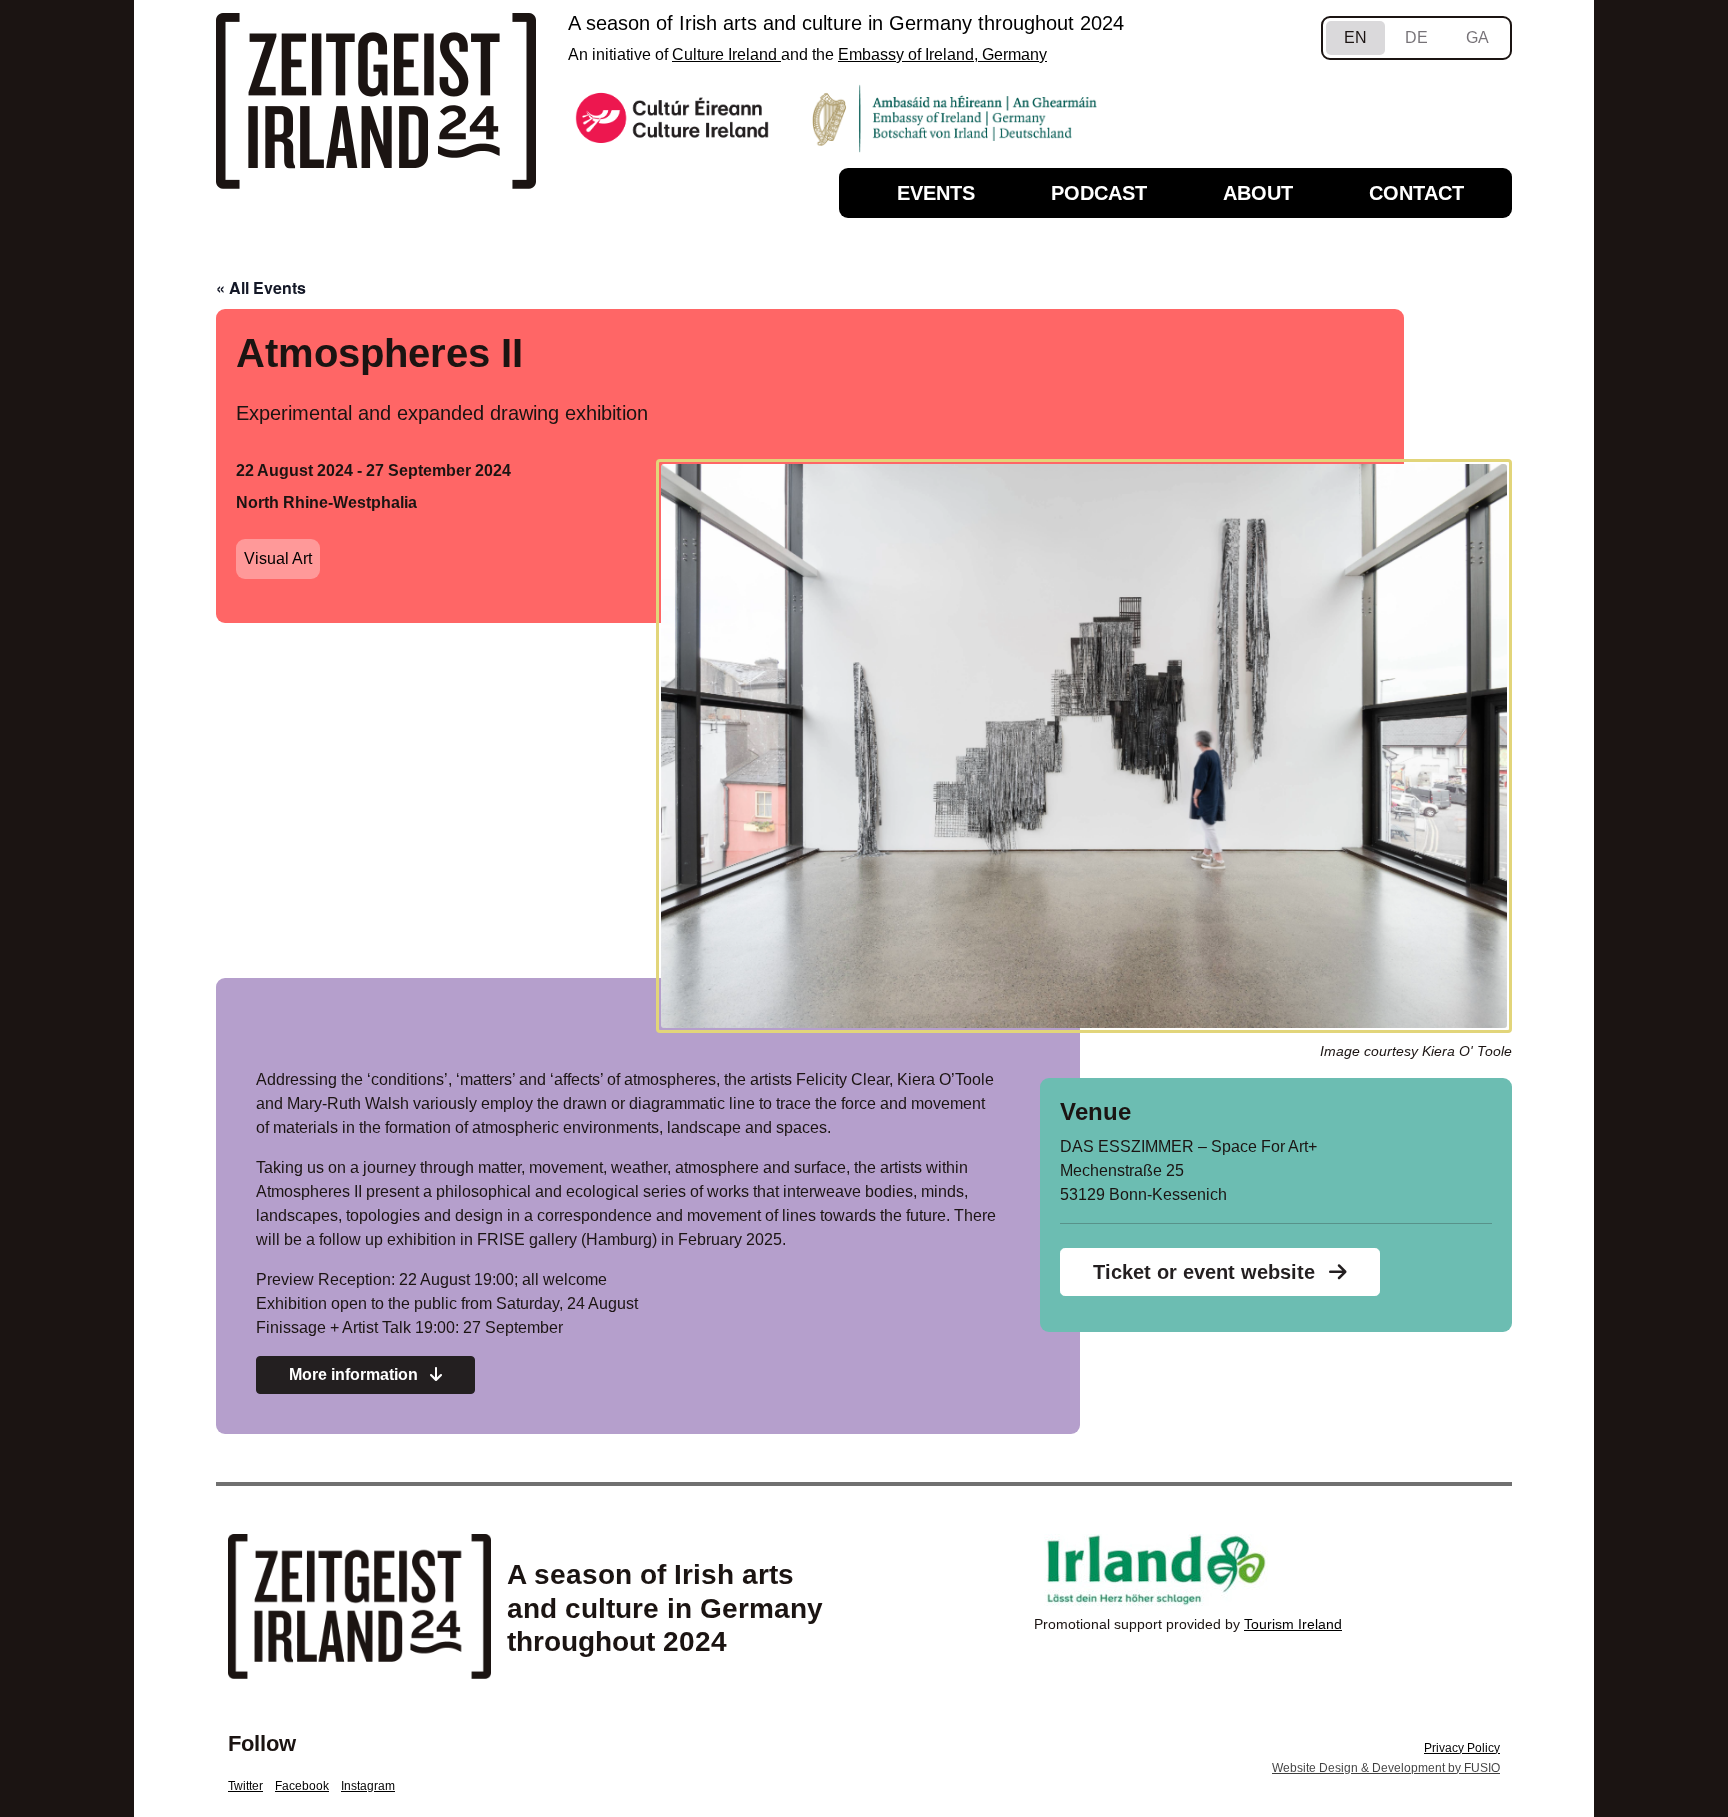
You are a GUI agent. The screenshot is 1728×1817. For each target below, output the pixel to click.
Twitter (245, 1786)
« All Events (261, 287)
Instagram (368, 1786)
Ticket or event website (1207, 1272)
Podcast (1099, 193)
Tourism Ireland (1293, 1624)
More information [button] (355, 1374)
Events (936, 193)
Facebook (302, 1786)
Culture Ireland (726, 54)
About (1258, 193)
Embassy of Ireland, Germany (942, 54)
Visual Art (278, 558)
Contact (1416, 193)
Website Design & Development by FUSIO (1386, 1768)
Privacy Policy (1462, 1748)
